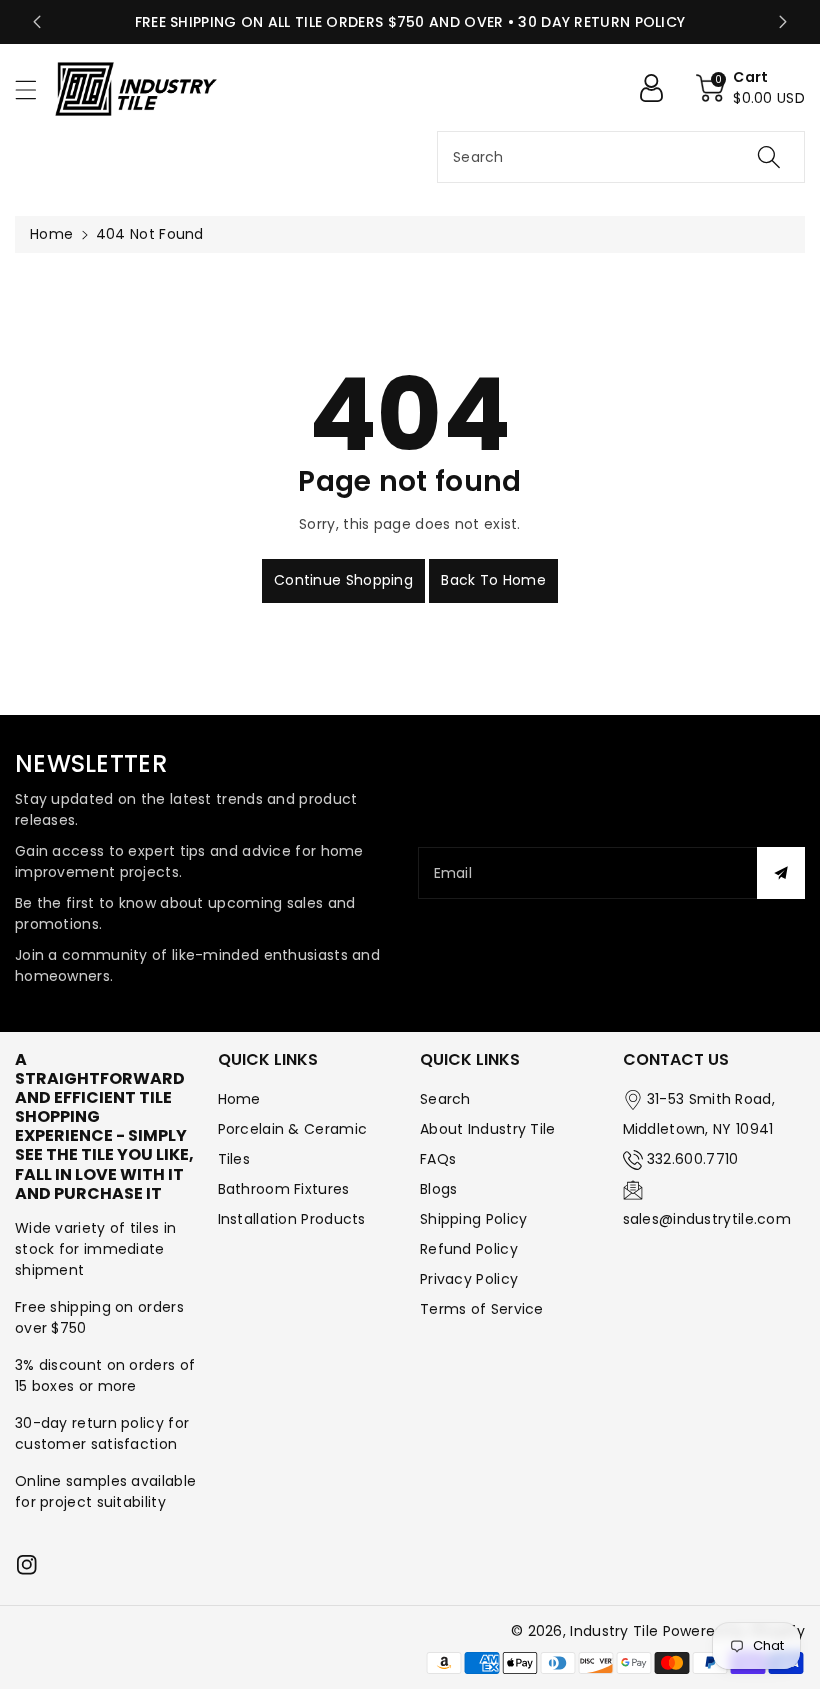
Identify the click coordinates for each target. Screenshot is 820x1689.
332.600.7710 (693, 1159)
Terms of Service (482, 1309)
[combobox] (621, 157)
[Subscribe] (781, 873)
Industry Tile (614, 1631)
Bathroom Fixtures (284, 1189)
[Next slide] (783, 22)
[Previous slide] (37, 22)
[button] (35, 89)
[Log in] (659, 88)
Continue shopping (343, 580)
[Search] (769, 157)
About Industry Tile (488, 1129)
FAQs (438, 1159)
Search (445, 1099)
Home (51, 234)
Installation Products (292, 1219)
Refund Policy (469, 1249)
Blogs (439, 1189)
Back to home (493, 580)
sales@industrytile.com (707, 1219)
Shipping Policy (474, 1219)
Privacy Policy (469, 1279)
